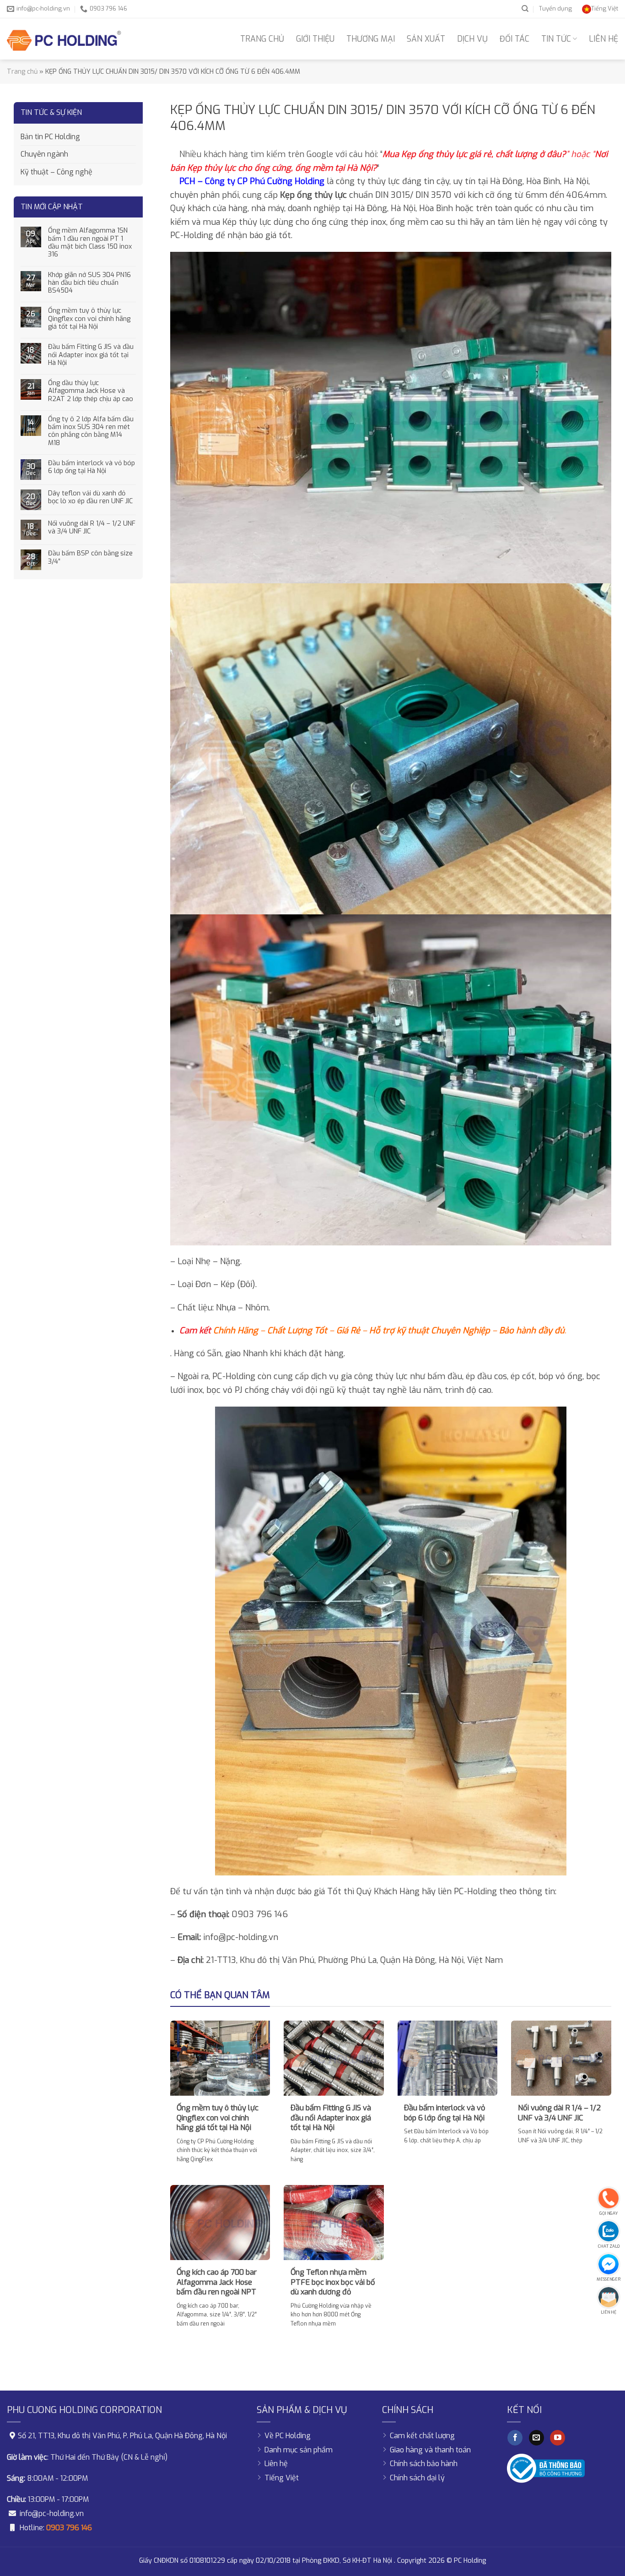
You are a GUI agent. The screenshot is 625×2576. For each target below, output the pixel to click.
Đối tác (515, 39)
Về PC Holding (288, 2436)
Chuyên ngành (44, 154)
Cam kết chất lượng (422, 2436)
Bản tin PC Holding (50, 137)
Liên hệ (603, 39)
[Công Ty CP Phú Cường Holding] (64, 39)
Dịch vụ (472, 39)
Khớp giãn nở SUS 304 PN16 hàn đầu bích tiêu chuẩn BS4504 (89, 283)
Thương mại (371, 39)
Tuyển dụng (555, 8)
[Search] (525, 9)
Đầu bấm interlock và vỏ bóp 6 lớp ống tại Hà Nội (92, 467)
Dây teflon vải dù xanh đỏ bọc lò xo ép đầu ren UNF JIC (90, 497)
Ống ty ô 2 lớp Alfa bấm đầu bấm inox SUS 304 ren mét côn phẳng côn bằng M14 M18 (91, 431)
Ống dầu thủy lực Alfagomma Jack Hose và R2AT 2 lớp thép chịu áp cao (91, 391)
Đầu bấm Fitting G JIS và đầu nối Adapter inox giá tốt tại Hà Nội (91, 355)
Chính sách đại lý (417, 2478)
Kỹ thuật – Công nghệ (57, 172)
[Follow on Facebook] (515, 2438)
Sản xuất (426, 39)
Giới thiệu (315, 39)
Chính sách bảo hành (424, 2464)
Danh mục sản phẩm (299, 2450)
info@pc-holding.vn (52, 2514)
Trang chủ (262, 39)
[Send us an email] (536, 2438)
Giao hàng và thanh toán (430, 2450)
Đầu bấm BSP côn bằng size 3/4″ (90, 557)
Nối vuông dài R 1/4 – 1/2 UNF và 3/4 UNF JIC (92, 528)
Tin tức (556, 39)
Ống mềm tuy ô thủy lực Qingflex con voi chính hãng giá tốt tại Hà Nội (89, 319)
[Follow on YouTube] (558, 2438)
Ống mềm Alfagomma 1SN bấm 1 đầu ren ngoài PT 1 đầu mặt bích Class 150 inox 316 (90, 242)
